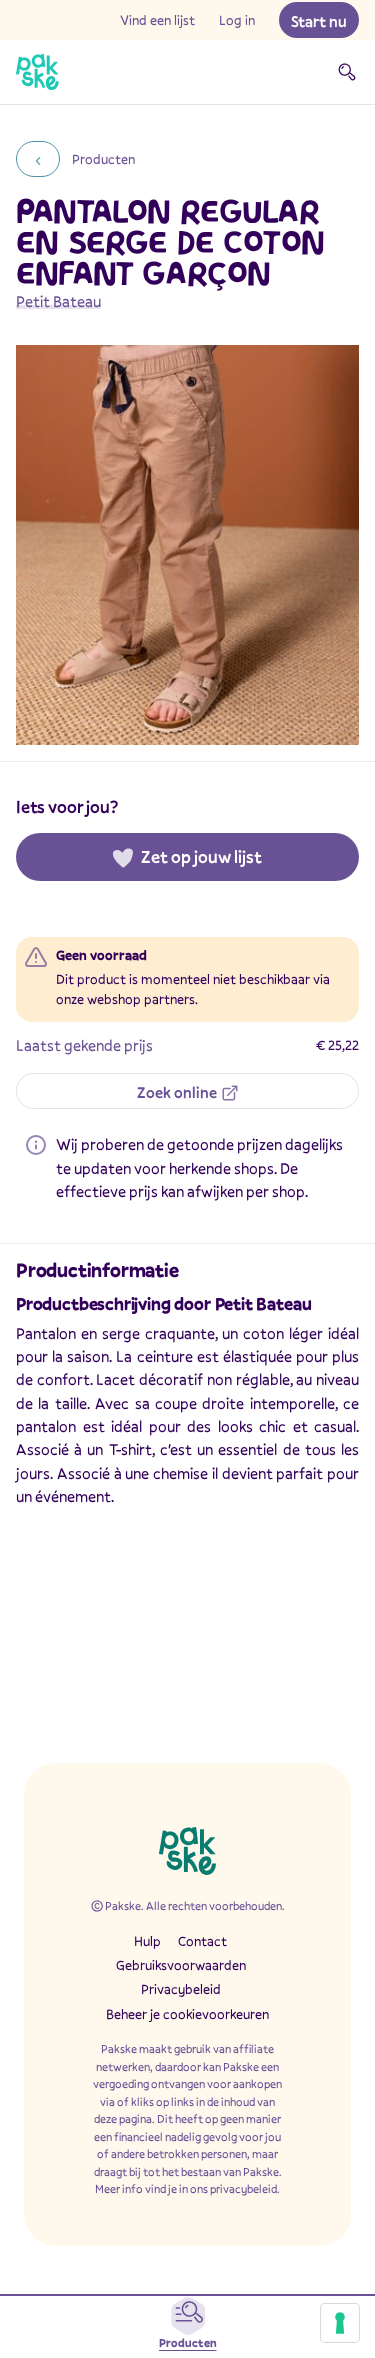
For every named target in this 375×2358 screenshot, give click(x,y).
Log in (237, 20)
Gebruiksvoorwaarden (181, 1965)
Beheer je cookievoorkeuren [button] (187, 2014)
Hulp (147, 1941)
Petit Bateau (58, 301)
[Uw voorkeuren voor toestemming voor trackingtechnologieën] (340, 2323)
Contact (202, 1941)
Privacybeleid (181, 1989)
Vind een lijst (157, 20)
